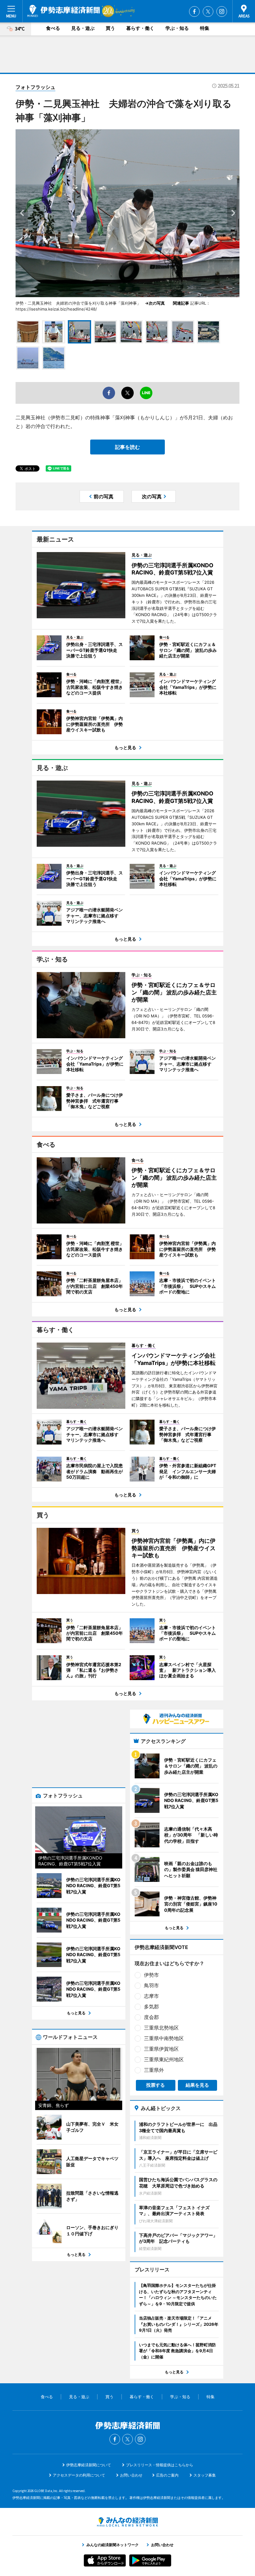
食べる (53, 28)
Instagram (222, 12)
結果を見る (197, 2085)
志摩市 (151, 1996)
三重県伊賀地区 (161, 2049)
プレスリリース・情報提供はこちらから (160, 2465)
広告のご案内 (167, 2475)
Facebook (194, 12)
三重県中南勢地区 (164, 2038)
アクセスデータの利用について (79, 2475)
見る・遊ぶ (83, 28)
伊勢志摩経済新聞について (89, 2465)
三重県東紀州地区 (164, 2059)
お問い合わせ (131, 2475)
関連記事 (181, 303)
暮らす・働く (140, 28)
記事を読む (127, 447)
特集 (205, 28)
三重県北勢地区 (161, 2028)
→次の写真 (157, 303)
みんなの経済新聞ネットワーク (127, 2522)
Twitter (208, 12)
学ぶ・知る (177, 28)
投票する (155, 2085)
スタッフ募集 (205, 2475)
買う (110, 28)
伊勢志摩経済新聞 (64, 11)
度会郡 (151, 2017)
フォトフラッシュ (35, 87)
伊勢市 (151, 1975)
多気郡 (151, 2007)
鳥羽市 (151, 1985)
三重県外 (154, 2070)
